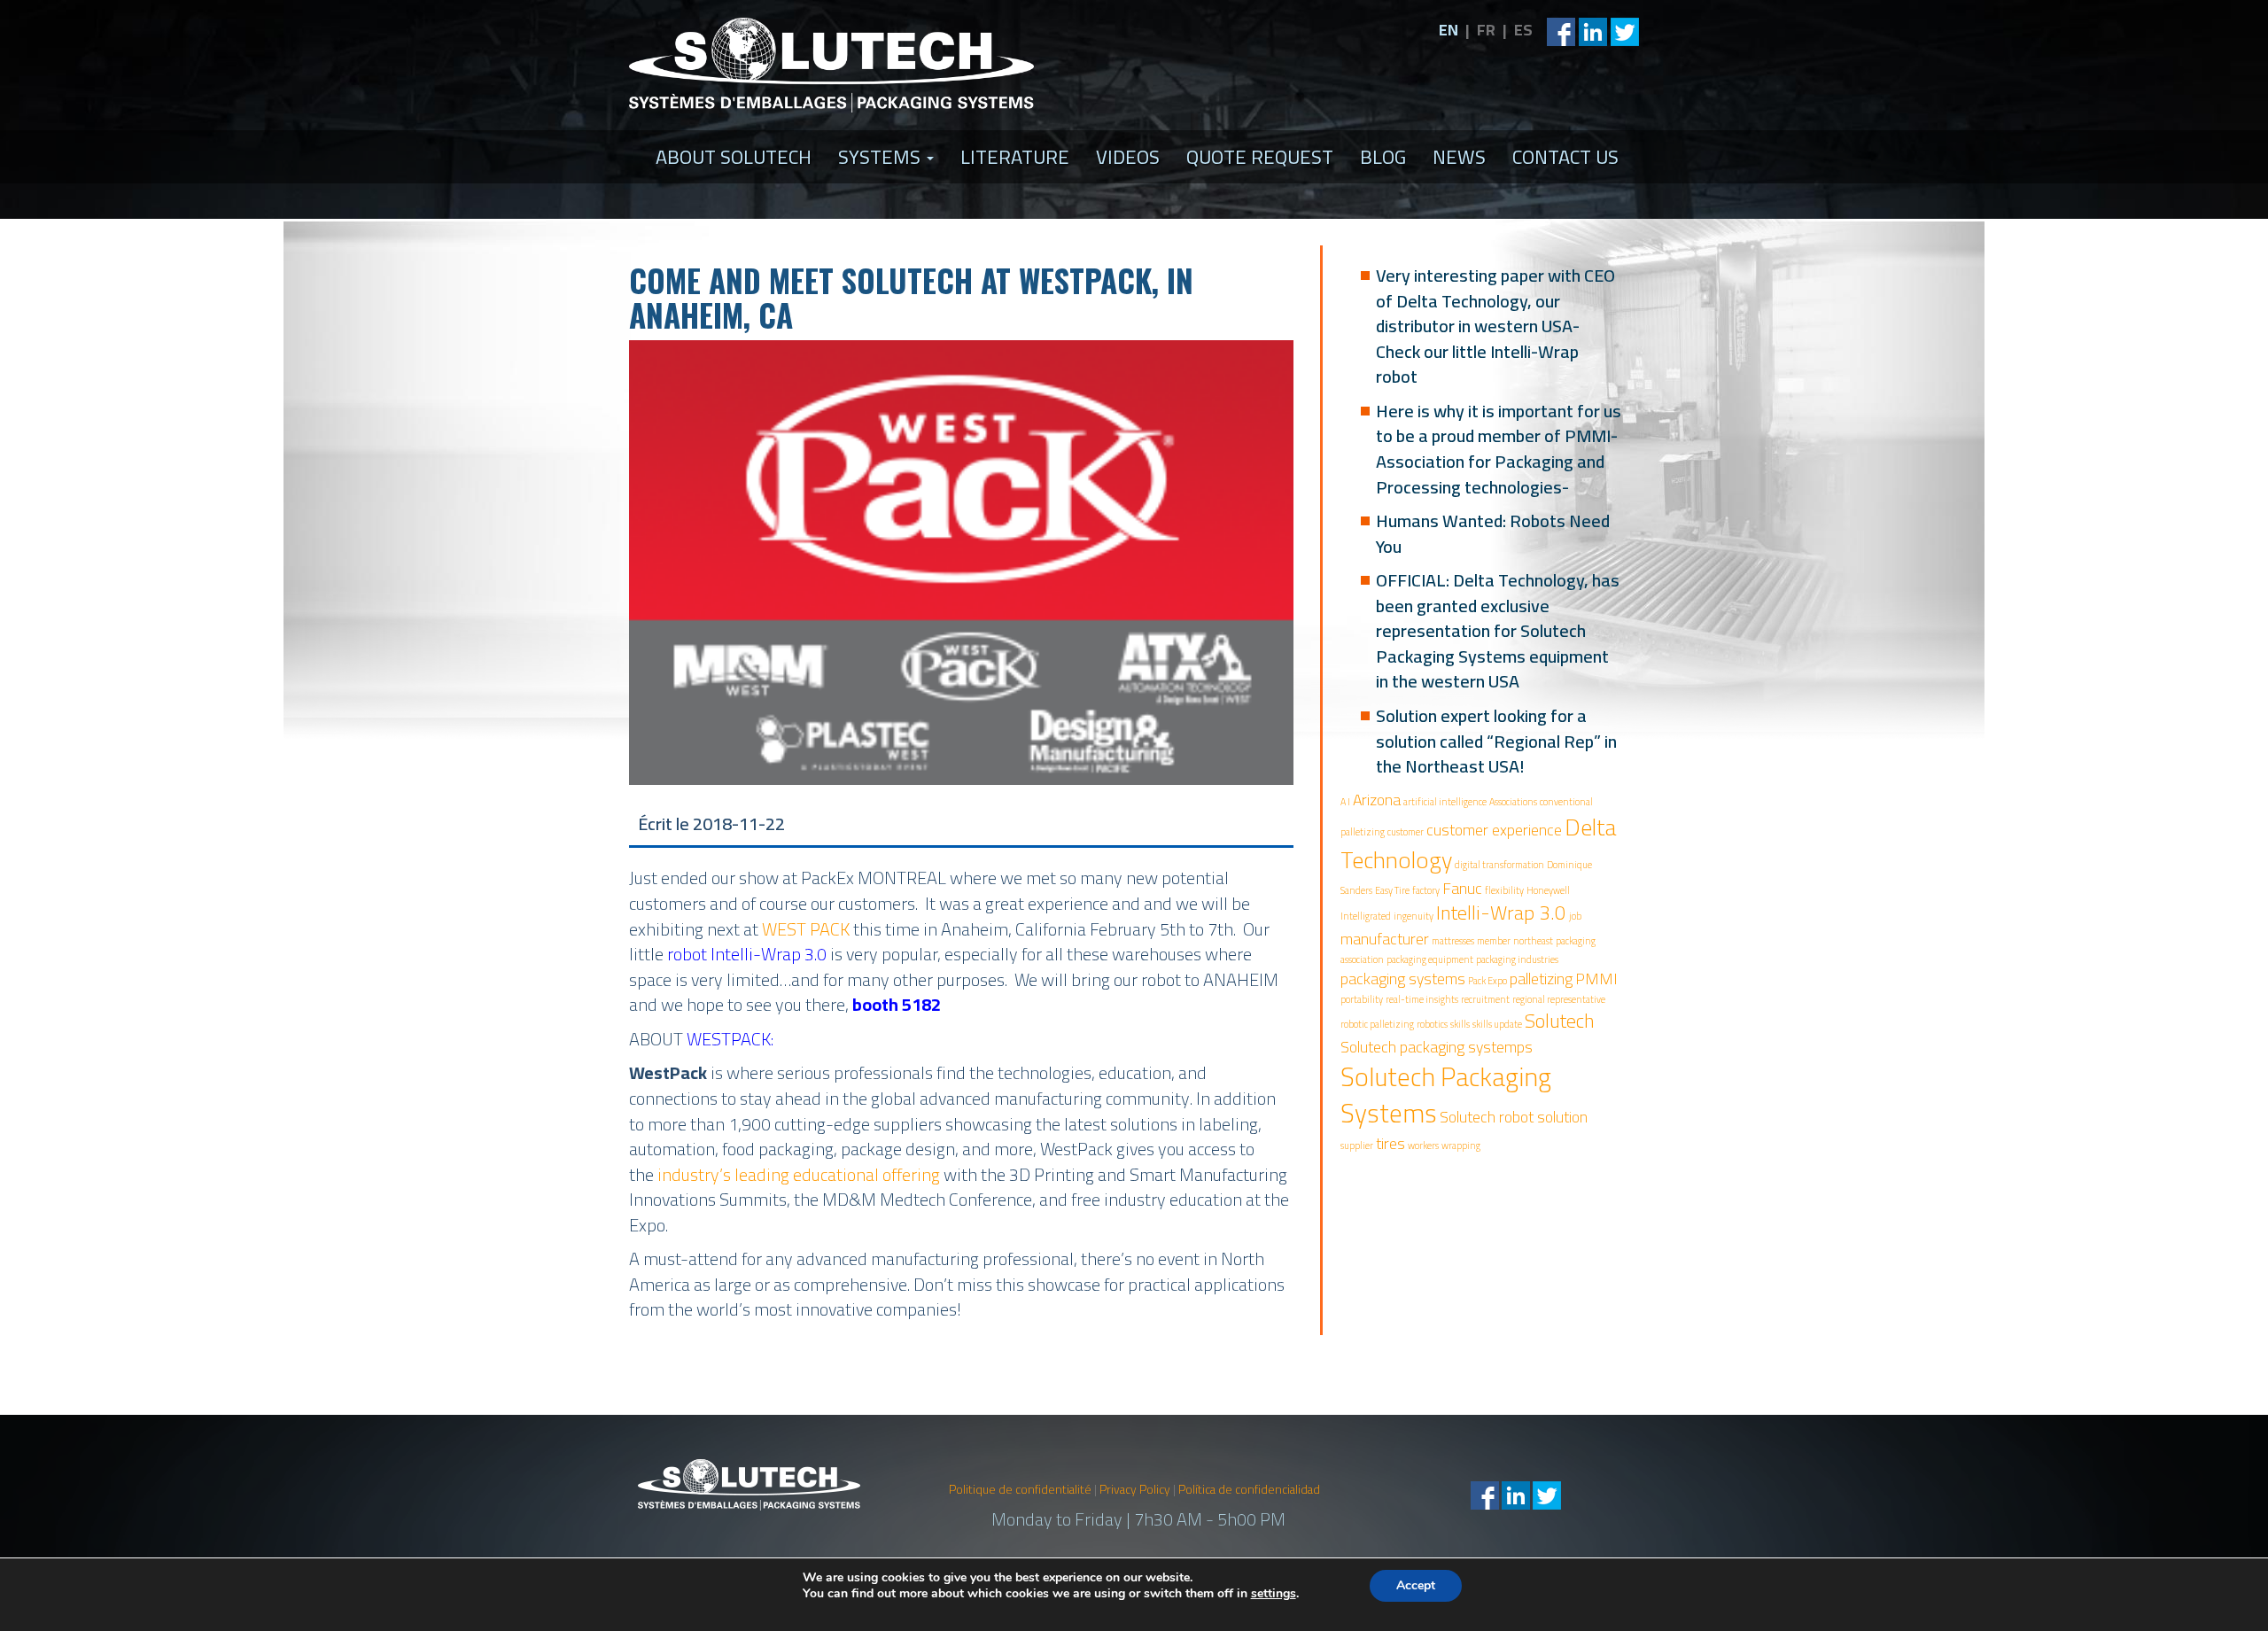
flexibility (1504, 890)
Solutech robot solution (1514, 1117)
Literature (1015, 157)
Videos (1128, 157)
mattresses (1453, 941)
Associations (1513, 802)
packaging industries (1517, 959)
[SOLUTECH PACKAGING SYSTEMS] (832, 65)
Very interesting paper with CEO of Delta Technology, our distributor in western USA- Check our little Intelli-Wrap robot (1495, 326)
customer (1406, 832)
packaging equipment (1430, 959)
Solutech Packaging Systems (1446, 1095)
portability (1362, 999)
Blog (1383, 157)
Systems (882, 157)
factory (1426, 890)
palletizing (1541, 979)
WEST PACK (806, 929)
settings (1274, 1594)
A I (1345, 802)
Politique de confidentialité (1020, 1489)
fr (1486, 30)
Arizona (1377, 800)
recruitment (1485, 999)
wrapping (1461, 1146)
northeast (1533, 941)
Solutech (1560, 1021)
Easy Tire (1392, 890)
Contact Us (1565, 157)
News (1459, 157)
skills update (1497, 1024)
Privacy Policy (1135, 1489)
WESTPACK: (732, 1039)
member (1494, 941)
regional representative (1559, 999)
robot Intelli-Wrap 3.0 (747, 954)
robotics (1432, 1024)
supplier (1357, 1146)
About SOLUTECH (734, 157)
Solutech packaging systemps (1437, 1047)
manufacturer (1385, 939)
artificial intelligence (1445, 802)
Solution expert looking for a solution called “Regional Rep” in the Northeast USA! (1496, 741)
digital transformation (1499, 865)
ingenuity (1414, 916)
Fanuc (1462, 888)
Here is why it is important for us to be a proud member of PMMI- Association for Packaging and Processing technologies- (1499, 449)
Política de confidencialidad (1249, 1489)
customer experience (1494, 830)
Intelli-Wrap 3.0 (1501, 913)
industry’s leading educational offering (799, 1174)
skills (1460, 1024)
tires (1390, 1143)
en (1449, 30)
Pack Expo (1487, 981)
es (1523, 30)
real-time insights (1422, 999)
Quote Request (1260, 157)
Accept (1416, 1585)
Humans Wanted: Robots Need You (1493, 533)
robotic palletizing (1377, 1024)
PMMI (1596, 979)
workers (1423, 1146)
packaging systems (1403, 979)
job (1575, 916)
